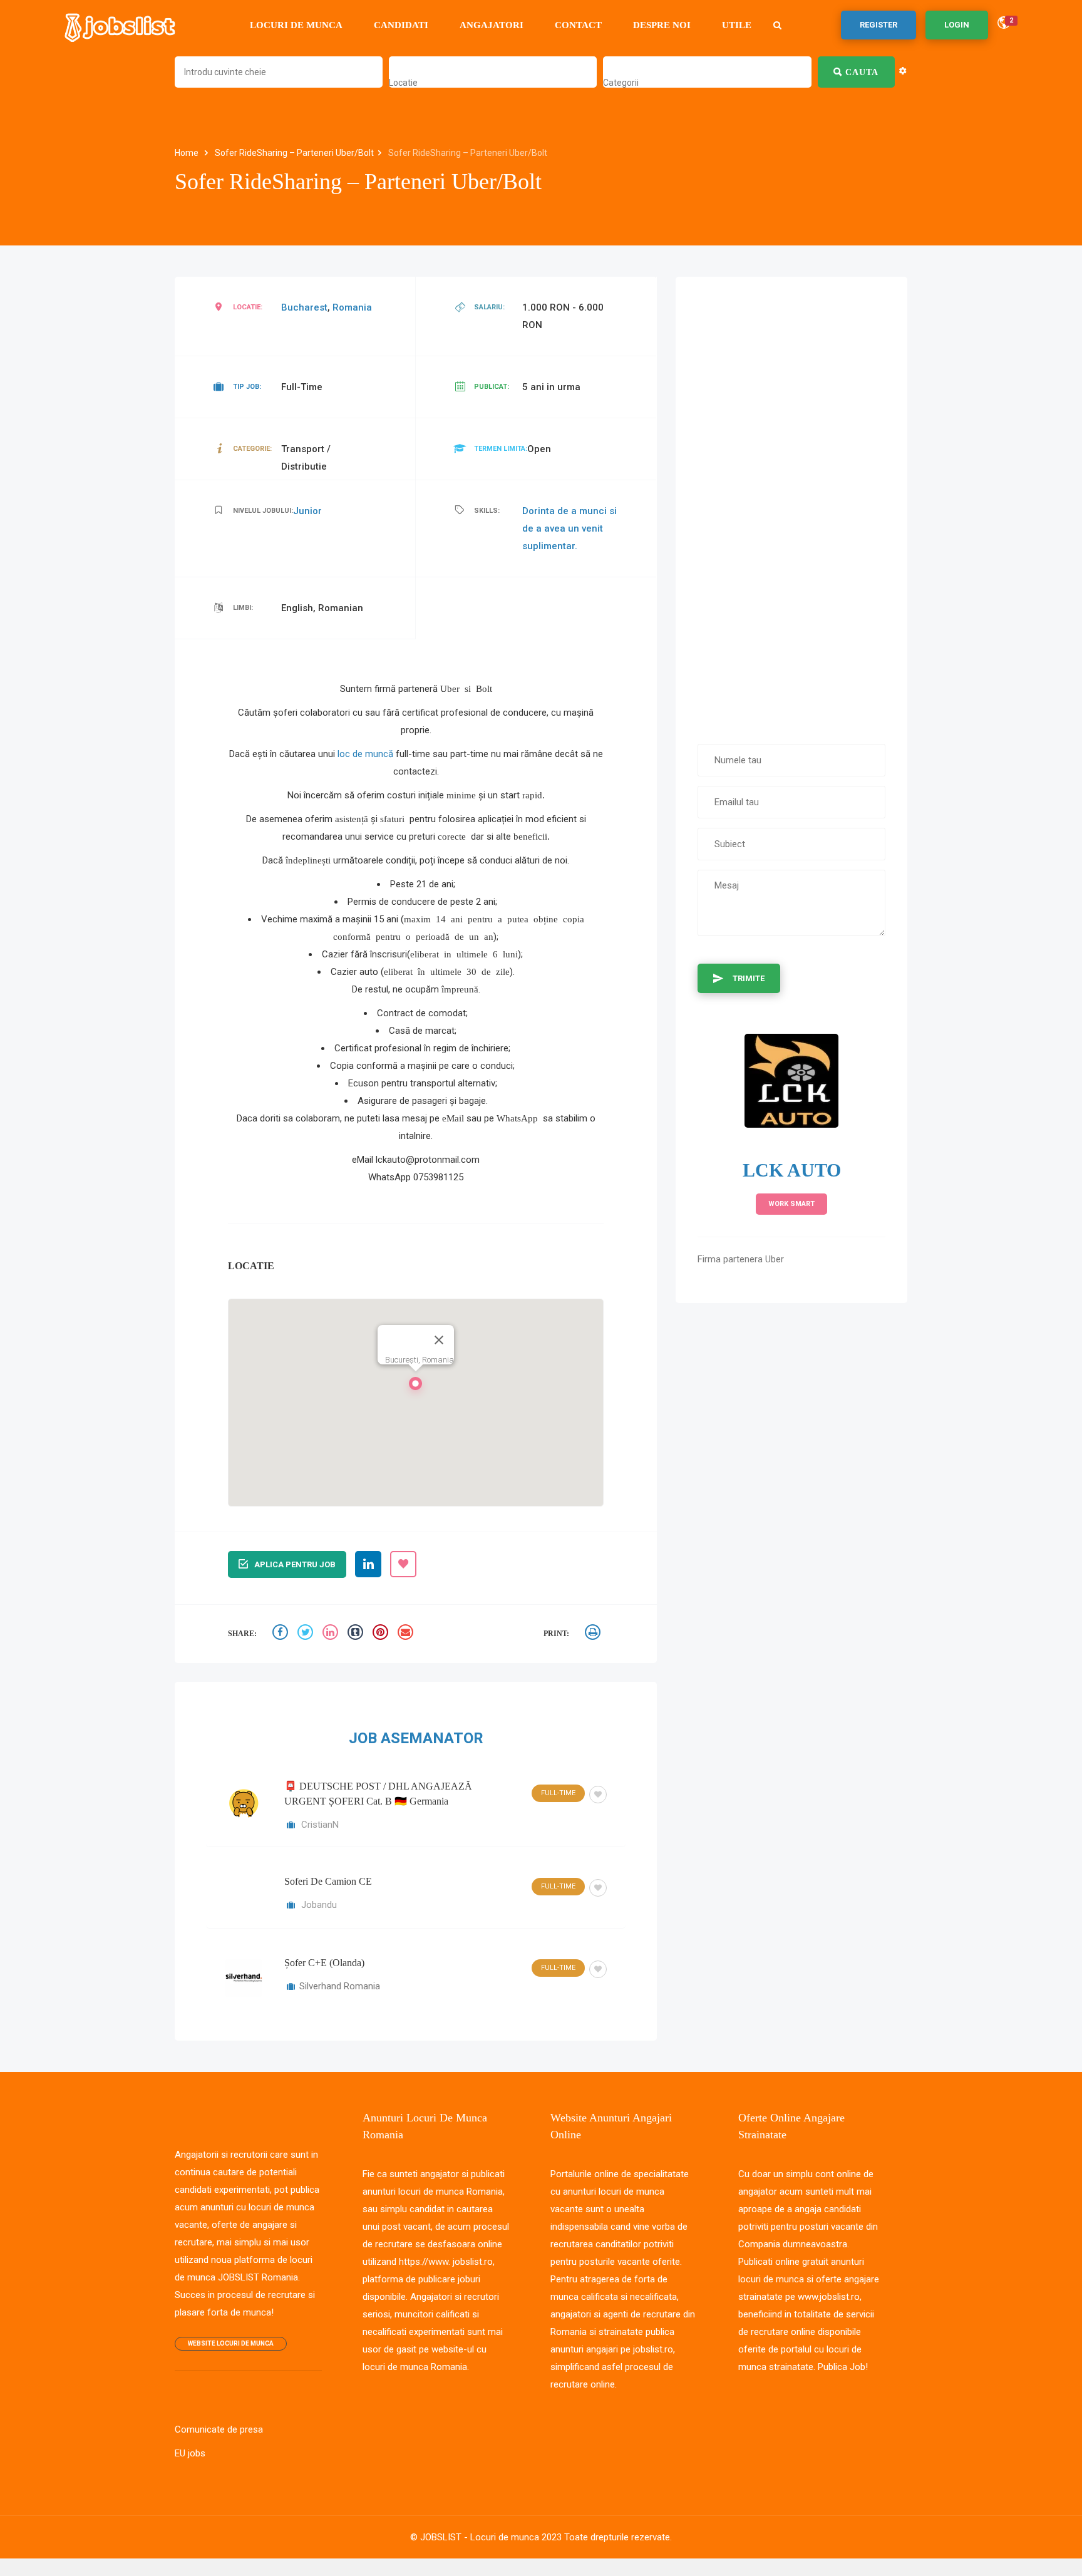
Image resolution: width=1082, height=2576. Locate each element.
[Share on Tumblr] (357, 1634)
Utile (737, 25)
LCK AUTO (792, 1170)
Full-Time (558, 1793)
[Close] (439, 1340)
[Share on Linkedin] (332, 1634)
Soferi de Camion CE (328, 1881)
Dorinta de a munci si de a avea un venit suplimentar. (569, 528)
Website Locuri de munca (231, 2343)
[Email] (407, 1634)
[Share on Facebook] (282, 1634)
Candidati (401, 25)
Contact (578, 25)
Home (188, 153)
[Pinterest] (382, 1634)
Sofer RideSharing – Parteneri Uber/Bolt (294, 153)
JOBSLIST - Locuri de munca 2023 (491, 2537)
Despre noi (662, 25)
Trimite (749, 978)
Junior (307, 511)
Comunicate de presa (219, 2429)
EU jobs (190, 2453)
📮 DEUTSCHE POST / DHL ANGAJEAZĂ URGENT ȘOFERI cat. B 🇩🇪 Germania (378, 1794)
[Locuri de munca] (121, 25)
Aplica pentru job (295, 1564)
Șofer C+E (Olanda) (324, 1963)
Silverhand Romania (340, 1986)
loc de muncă (365, 754)
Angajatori (492, 25)
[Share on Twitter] (307, 1634)
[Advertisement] (791, 504)
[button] (416, 1387)
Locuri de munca (296, 25)
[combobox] (403, 83)
